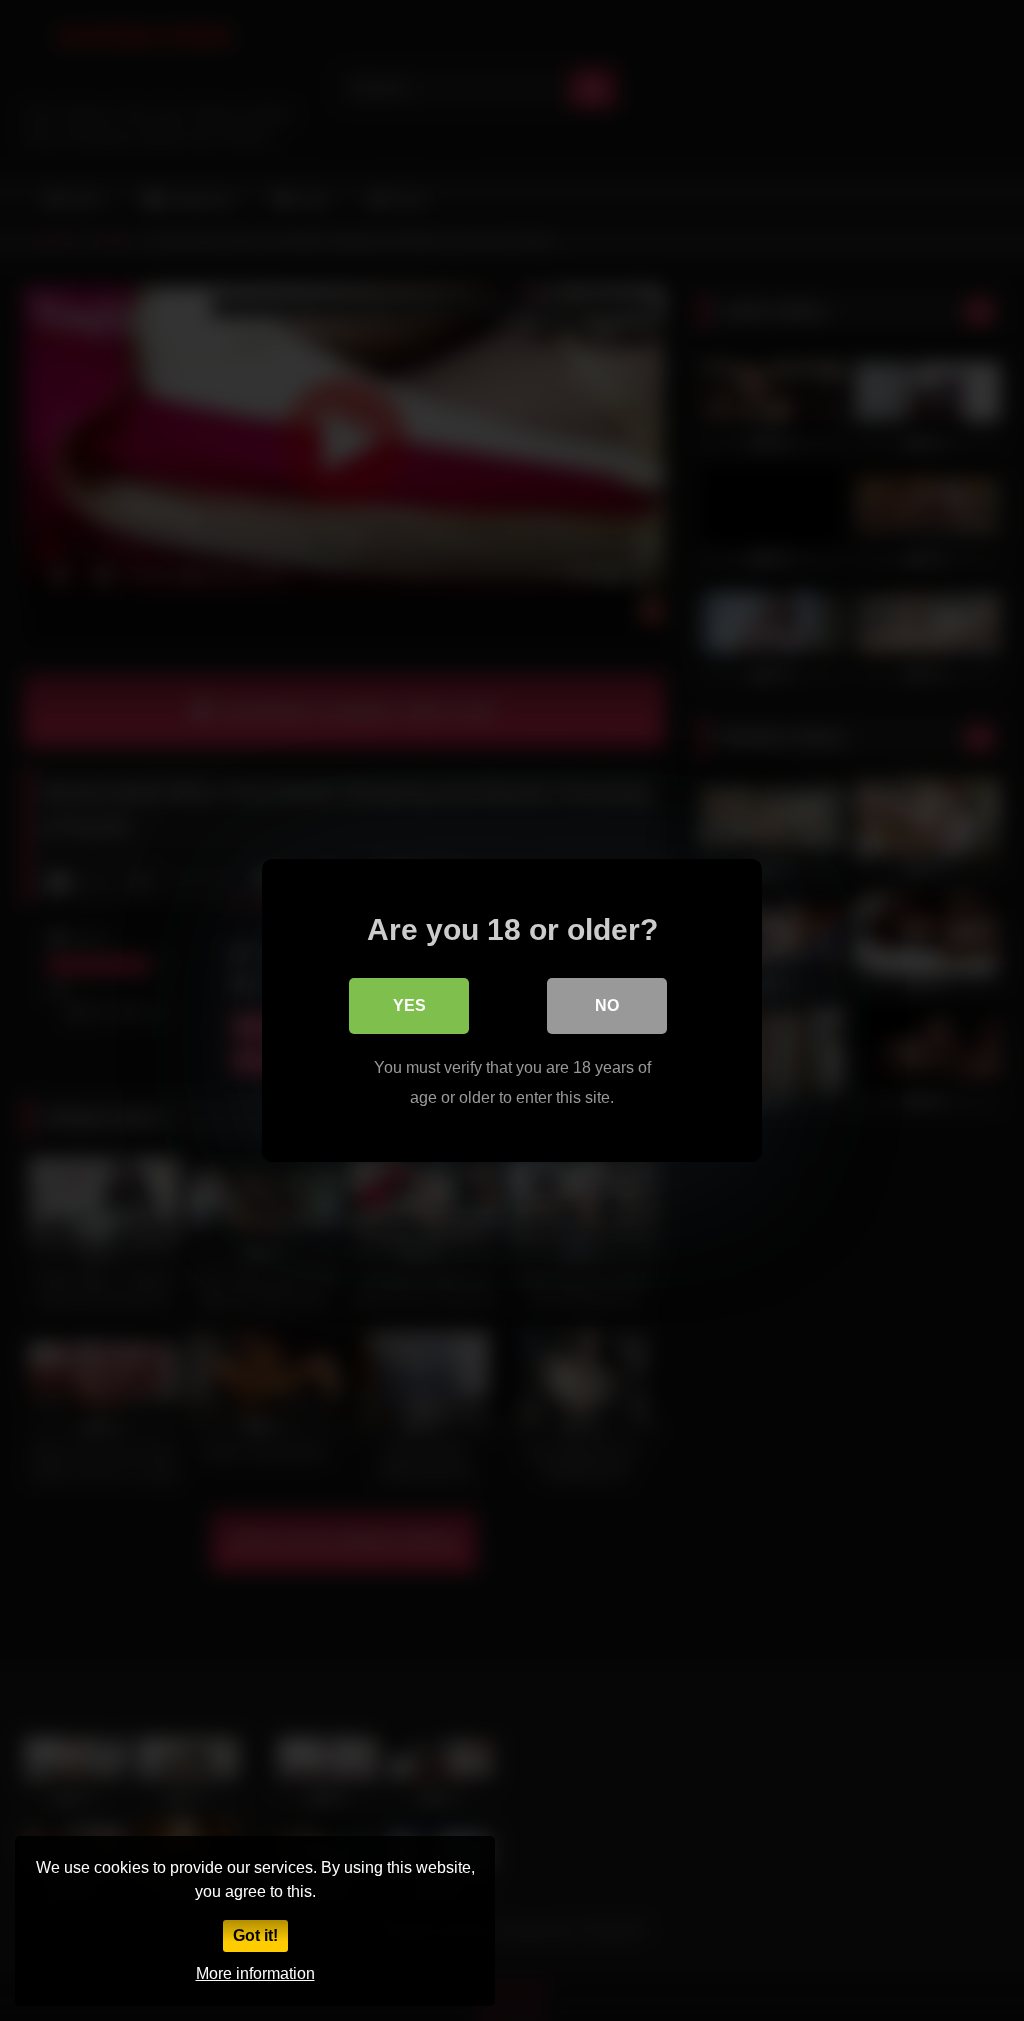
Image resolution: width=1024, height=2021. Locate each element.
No (607, 1005)
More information (255, 1973)
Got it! (255, 1935)
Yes (409, 1005)
